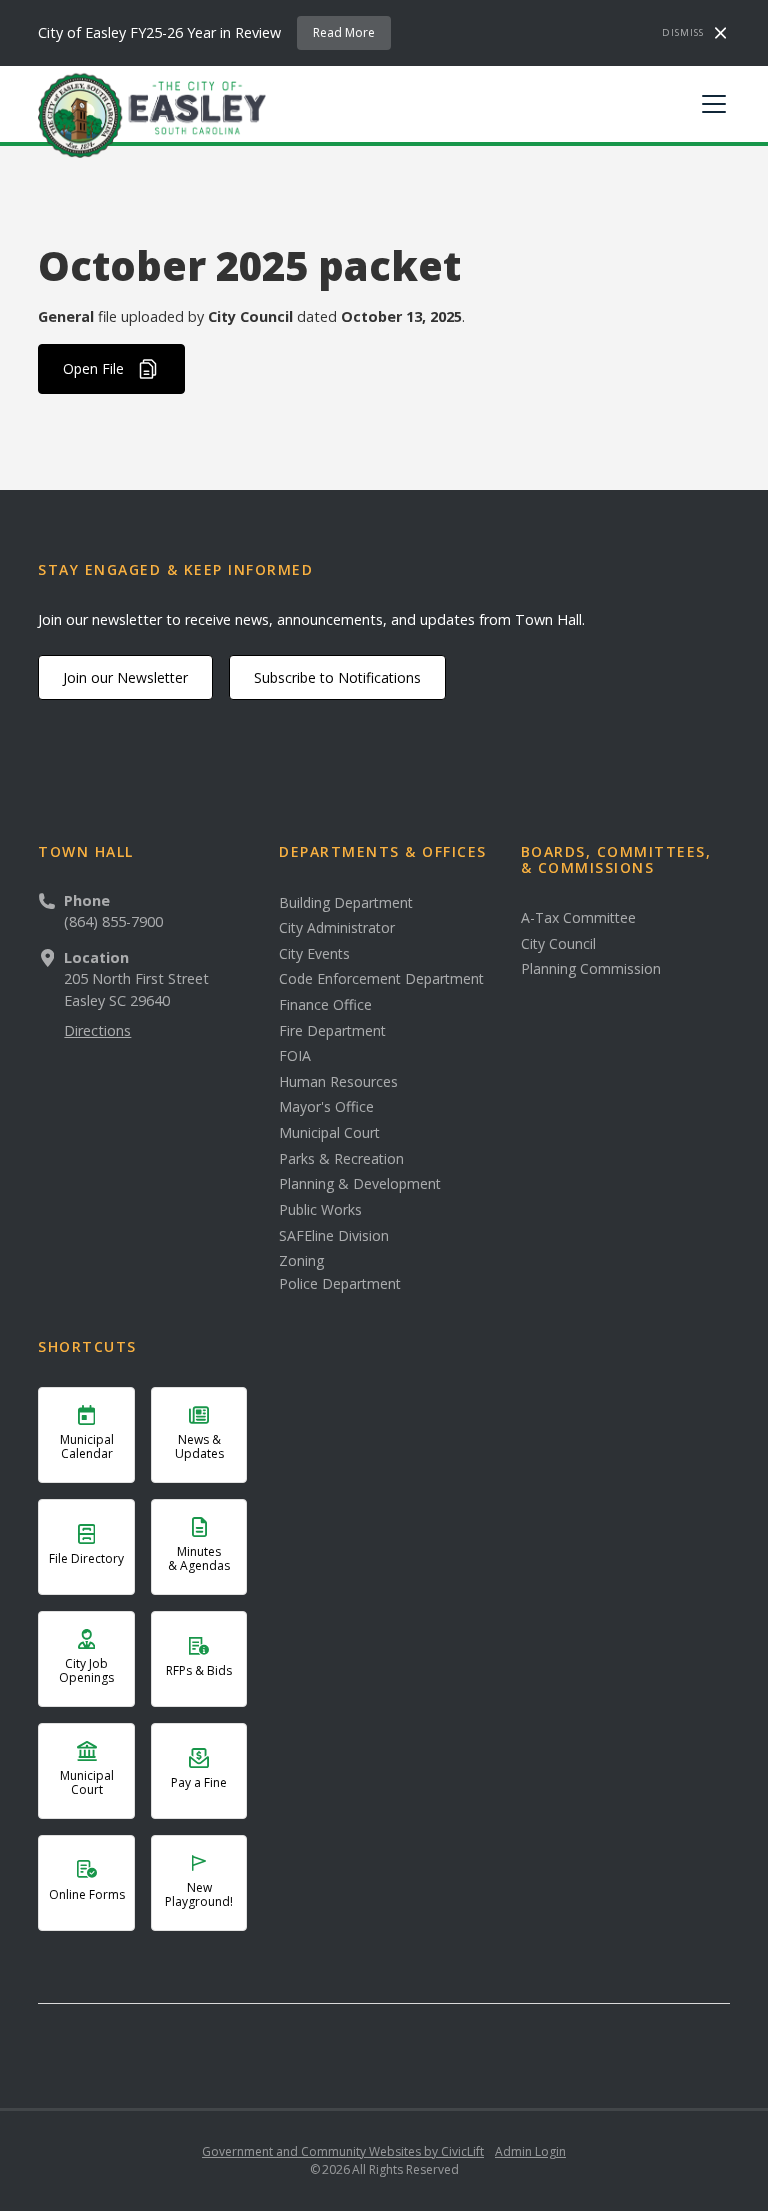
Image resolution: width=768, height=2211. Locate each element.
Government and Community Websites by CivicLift (343, 2151)
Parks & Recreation (341, 1159)
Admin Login (530, 2151)
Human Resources (338, 1082)
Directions (97, 1030)
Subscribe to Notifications (337, 677)
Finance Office (325, 1005)
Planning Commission (591, 969)
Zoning (301, 1261)
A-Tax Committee (578, 918)
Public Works (320, 1210)
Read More (344, 32)
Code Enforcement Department (381, 979)
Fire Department (332, 1031)
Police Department (340, 1284)
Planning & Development (360, 1184)
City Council (558, 944)
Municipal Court (329, 1133)
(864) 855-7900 (113, 921)
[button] (710, 104)
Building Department (346, 903)
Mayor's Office (326, 1107)
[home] (152, 114)
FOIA (295, 1056)
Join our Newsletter (125, 677)
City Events (314, 954)
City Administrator (337, 928)
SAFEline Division (334, 1236)
